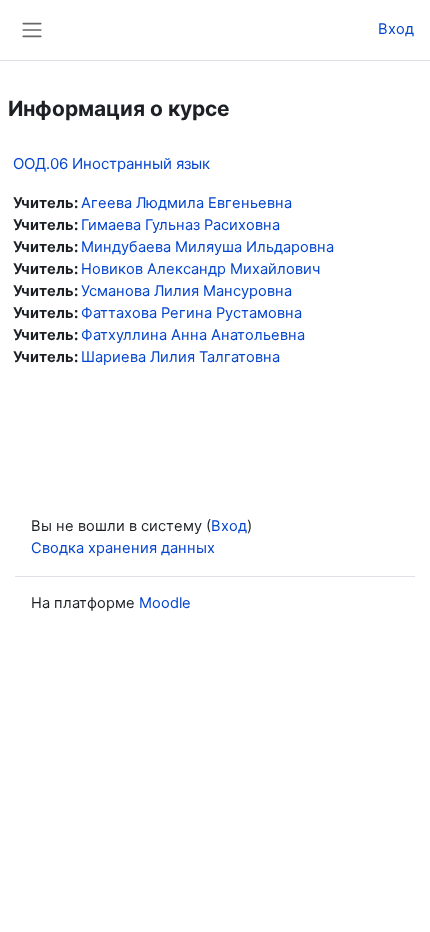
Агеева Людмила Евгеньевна (186, 203)
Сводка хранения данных (123, 548)
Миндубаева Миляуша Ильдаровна (207, 247)
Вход (396, 29)
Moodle (165, 603)
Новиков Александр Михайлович (200, 269)
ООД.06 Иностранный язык (111, 163)
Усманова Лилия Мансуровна (186, 291)
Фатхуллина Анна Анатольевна (193, 335)
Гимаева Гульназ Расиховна (180, 225)
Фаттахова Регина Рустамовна (191, 313)
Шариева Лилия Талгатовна (180, 357)
